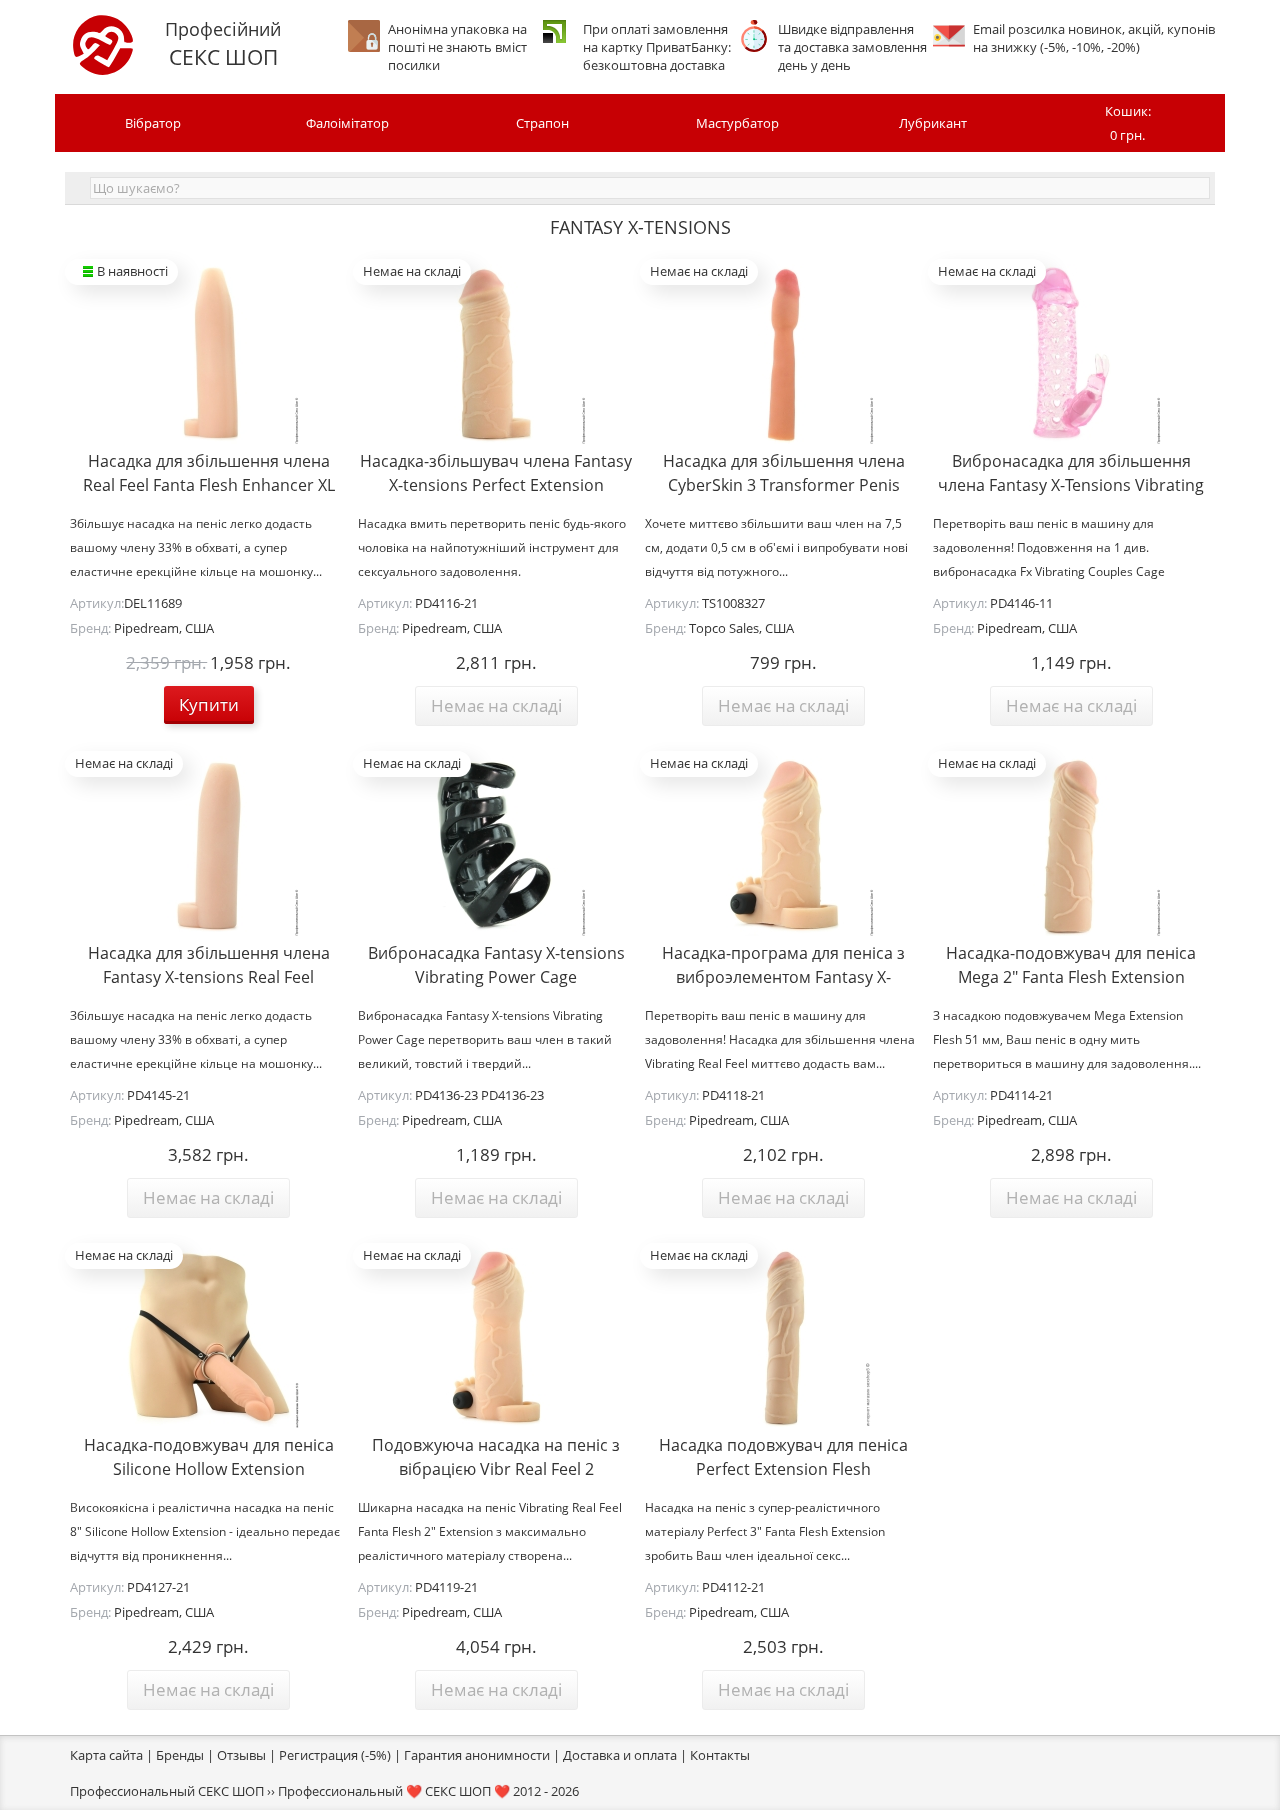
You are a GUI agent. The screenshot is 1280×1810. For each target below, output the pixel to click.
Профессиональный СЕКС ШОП (167, 1791)
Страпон (542, 123)
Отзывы (241, 1755)
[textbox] (650, 188)
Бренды (180, 1755)
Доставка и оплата (620, 1755)
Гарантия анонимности (477, 1755)
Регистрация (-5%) (335, 1755)
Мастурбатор (737, 123)
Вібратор (153, 123)
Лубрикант (933, 123)
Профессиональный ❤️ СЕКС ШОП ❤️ (394, 1791)
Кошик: (1128, 123)
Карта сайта (106, 1755)
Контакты (720, 1755)
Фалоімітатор (347, 123)
